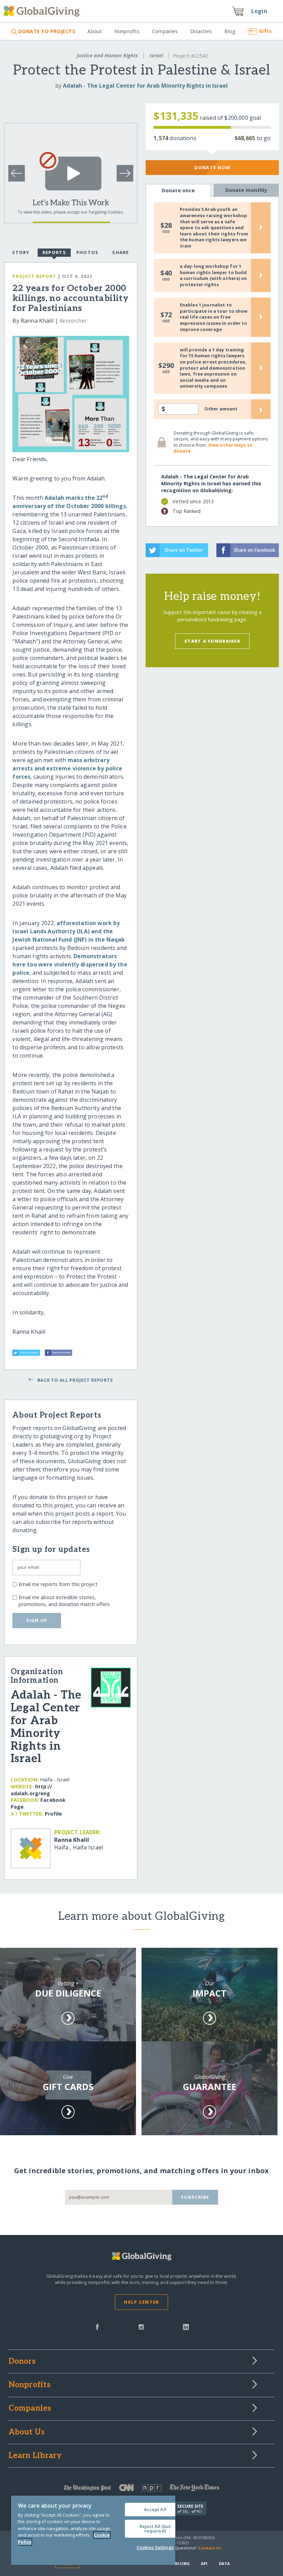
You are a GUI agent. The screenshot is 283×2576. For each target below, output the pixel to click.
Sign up (37, 1620)
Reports (54, 252)
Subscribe (195, 2197)
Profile (53, 1814)
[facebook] (97, 2326)
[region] (93, 2530)
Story (21, 252)
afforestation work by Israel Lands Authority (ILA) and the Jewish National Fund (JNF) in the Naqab (69, 931)
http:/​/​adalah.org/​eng (31, 1790)
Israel (156, 55)
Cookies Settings (155, 2547)
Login (259, 11)
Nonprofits (127, 31)
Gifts (265, 31)
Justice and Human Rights (107, 55)
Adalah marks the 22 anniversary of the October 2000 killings (69, 502)
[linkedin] (186, 2326)
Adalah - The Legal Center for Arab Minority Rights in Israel (145, 86)
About (95, 31)
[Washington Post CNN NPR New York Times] (142, 2489)
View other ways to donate (213, 448)
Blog (230, 31)
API (204, 2563)
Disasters (201, 31)
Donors (22, 2362)
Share (120, 252)
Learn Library (35, 2456)
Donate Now (212, 167)
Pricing (181, 2563)
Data (224, 2563)
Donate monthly (246, 190)
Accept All (155, 2509)
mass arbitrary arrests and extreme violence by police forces (67, 768)
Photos (87, 252)
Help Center (141, 2302)
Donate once (178, 190)
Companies (165, 31)
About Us (27, 2432)
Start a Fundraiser (212, 641)
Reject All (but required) (155, 2529)
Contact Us (210, 2548)
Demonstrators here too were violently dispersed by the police (70, 964)
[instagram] (141, 2326)
